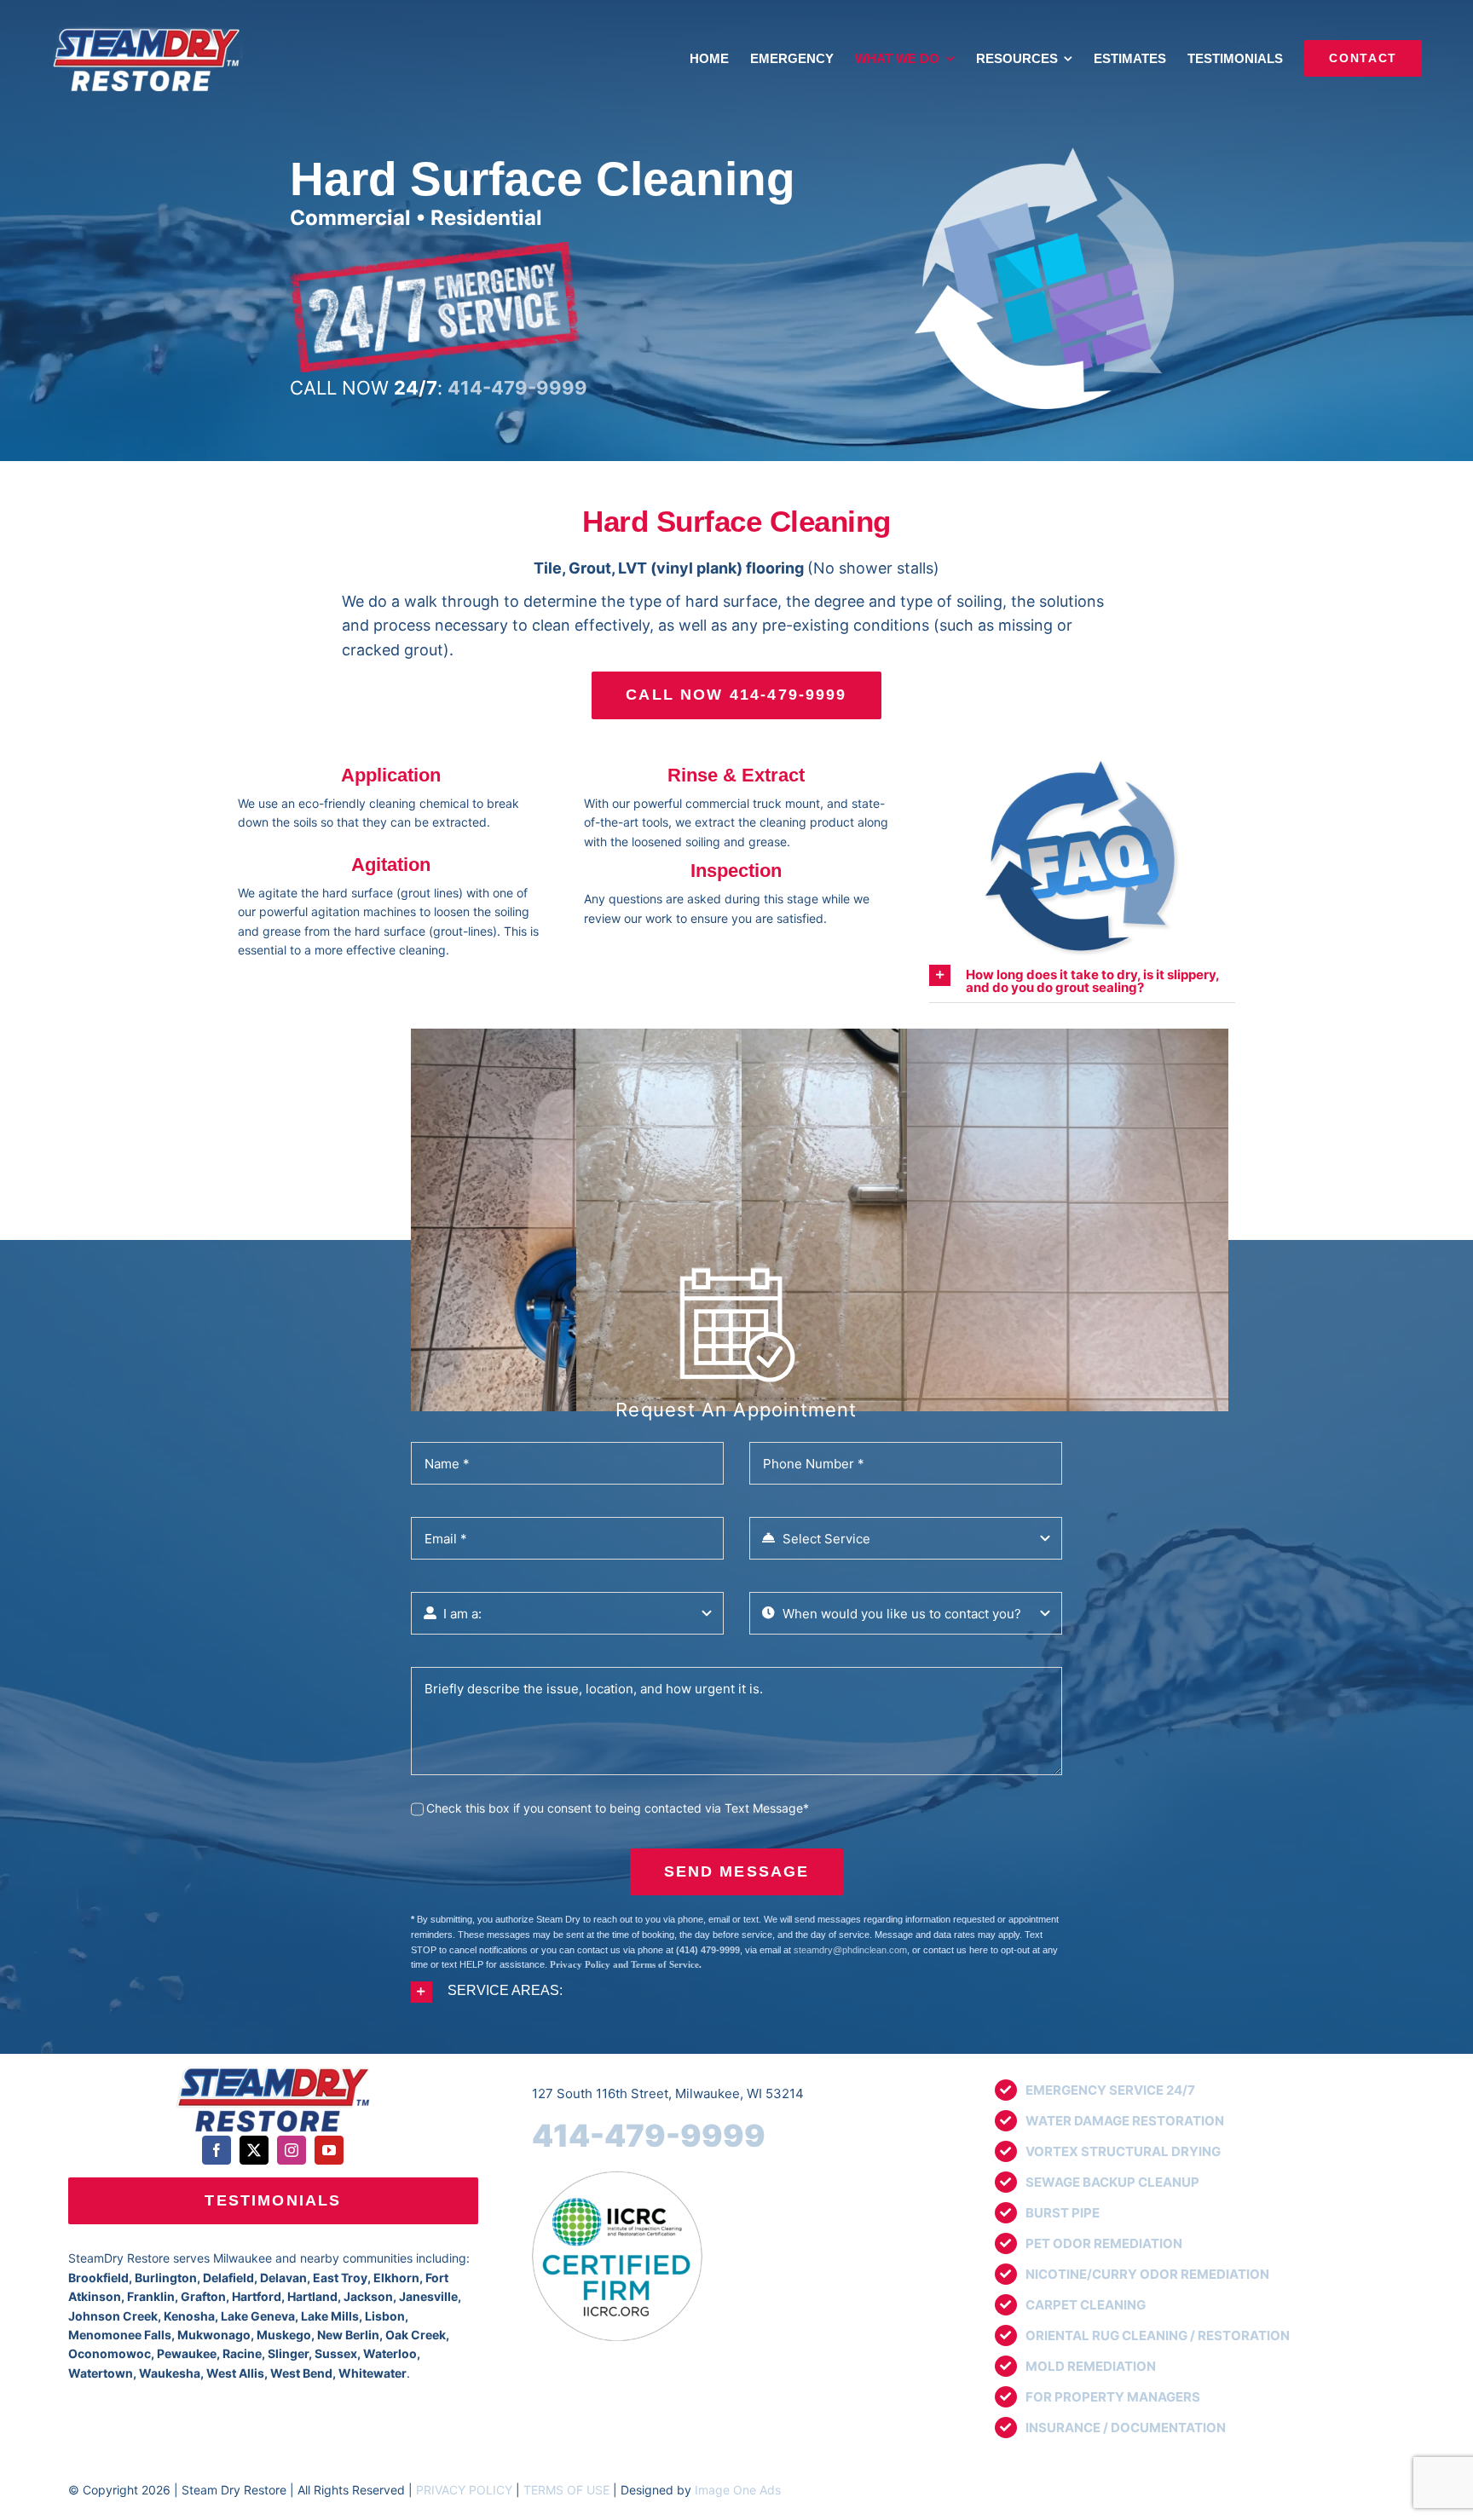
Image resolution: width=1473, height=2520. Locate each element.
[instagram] (292, 2150)
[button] (1082, 979)
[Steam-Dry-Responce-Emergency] (435, 248)
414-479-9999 (649, 2136)
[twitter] (254, 2150)
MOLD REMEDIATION (1091, 2366)
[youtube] (329, 2150)
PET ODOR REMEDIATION (1104, 2243)
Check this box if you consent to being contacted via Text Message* (618, 1808)
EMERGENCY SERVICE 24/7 (1110, 2090)
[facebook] (217, 2150)
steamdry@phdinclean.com (850, 1950)
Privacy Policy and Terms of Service (624, 1964)
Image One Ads (738, 2490)
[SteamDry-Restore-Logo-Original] (273, 2068)
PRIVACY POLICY (464, 2490)
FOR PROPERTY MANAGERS (1113, 2397)
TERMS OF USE (566, 2490)
